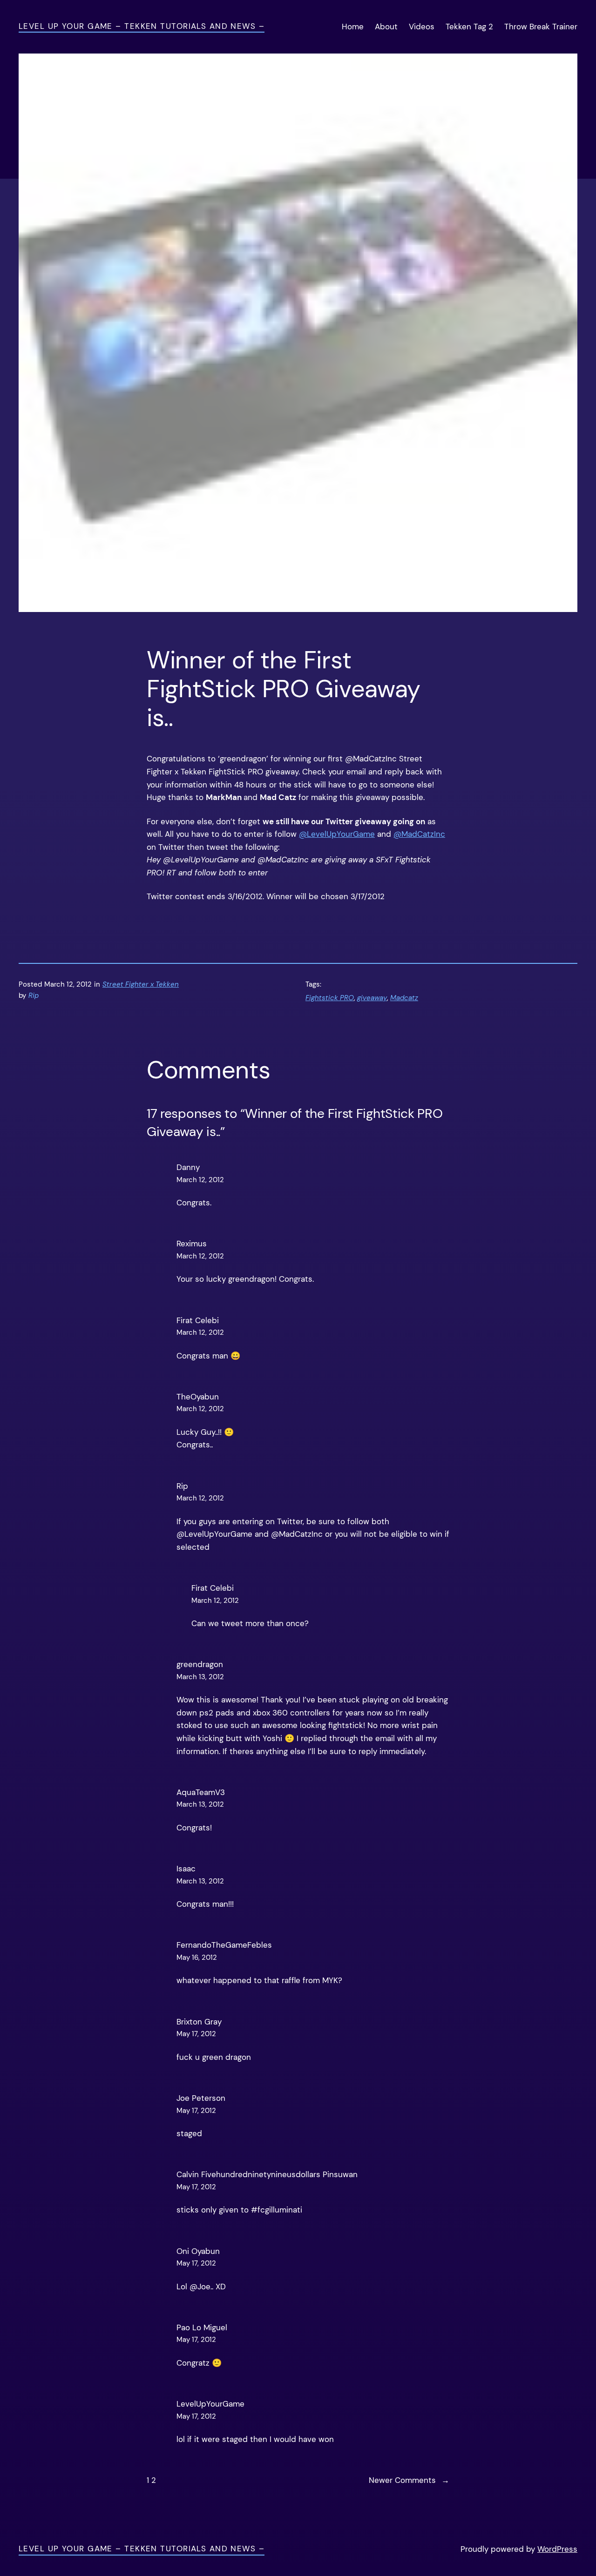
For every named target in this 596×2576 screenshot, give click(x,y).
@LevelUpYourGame (337, 834)
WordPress (557, 2549)
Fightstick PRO (330, 998)
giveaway (372, 998)
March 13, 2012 (200, 1677)
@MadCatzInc (419, 834)
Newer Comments (409, 2480)
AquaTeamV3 (201, 1792)
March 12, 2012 (200, 1180)
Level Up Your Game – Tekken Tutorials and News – (142, 26)
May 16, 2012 (197, 1957)
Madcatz (404, 998)
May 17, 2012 (196, 2034)
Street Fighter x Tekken (141, 984)
